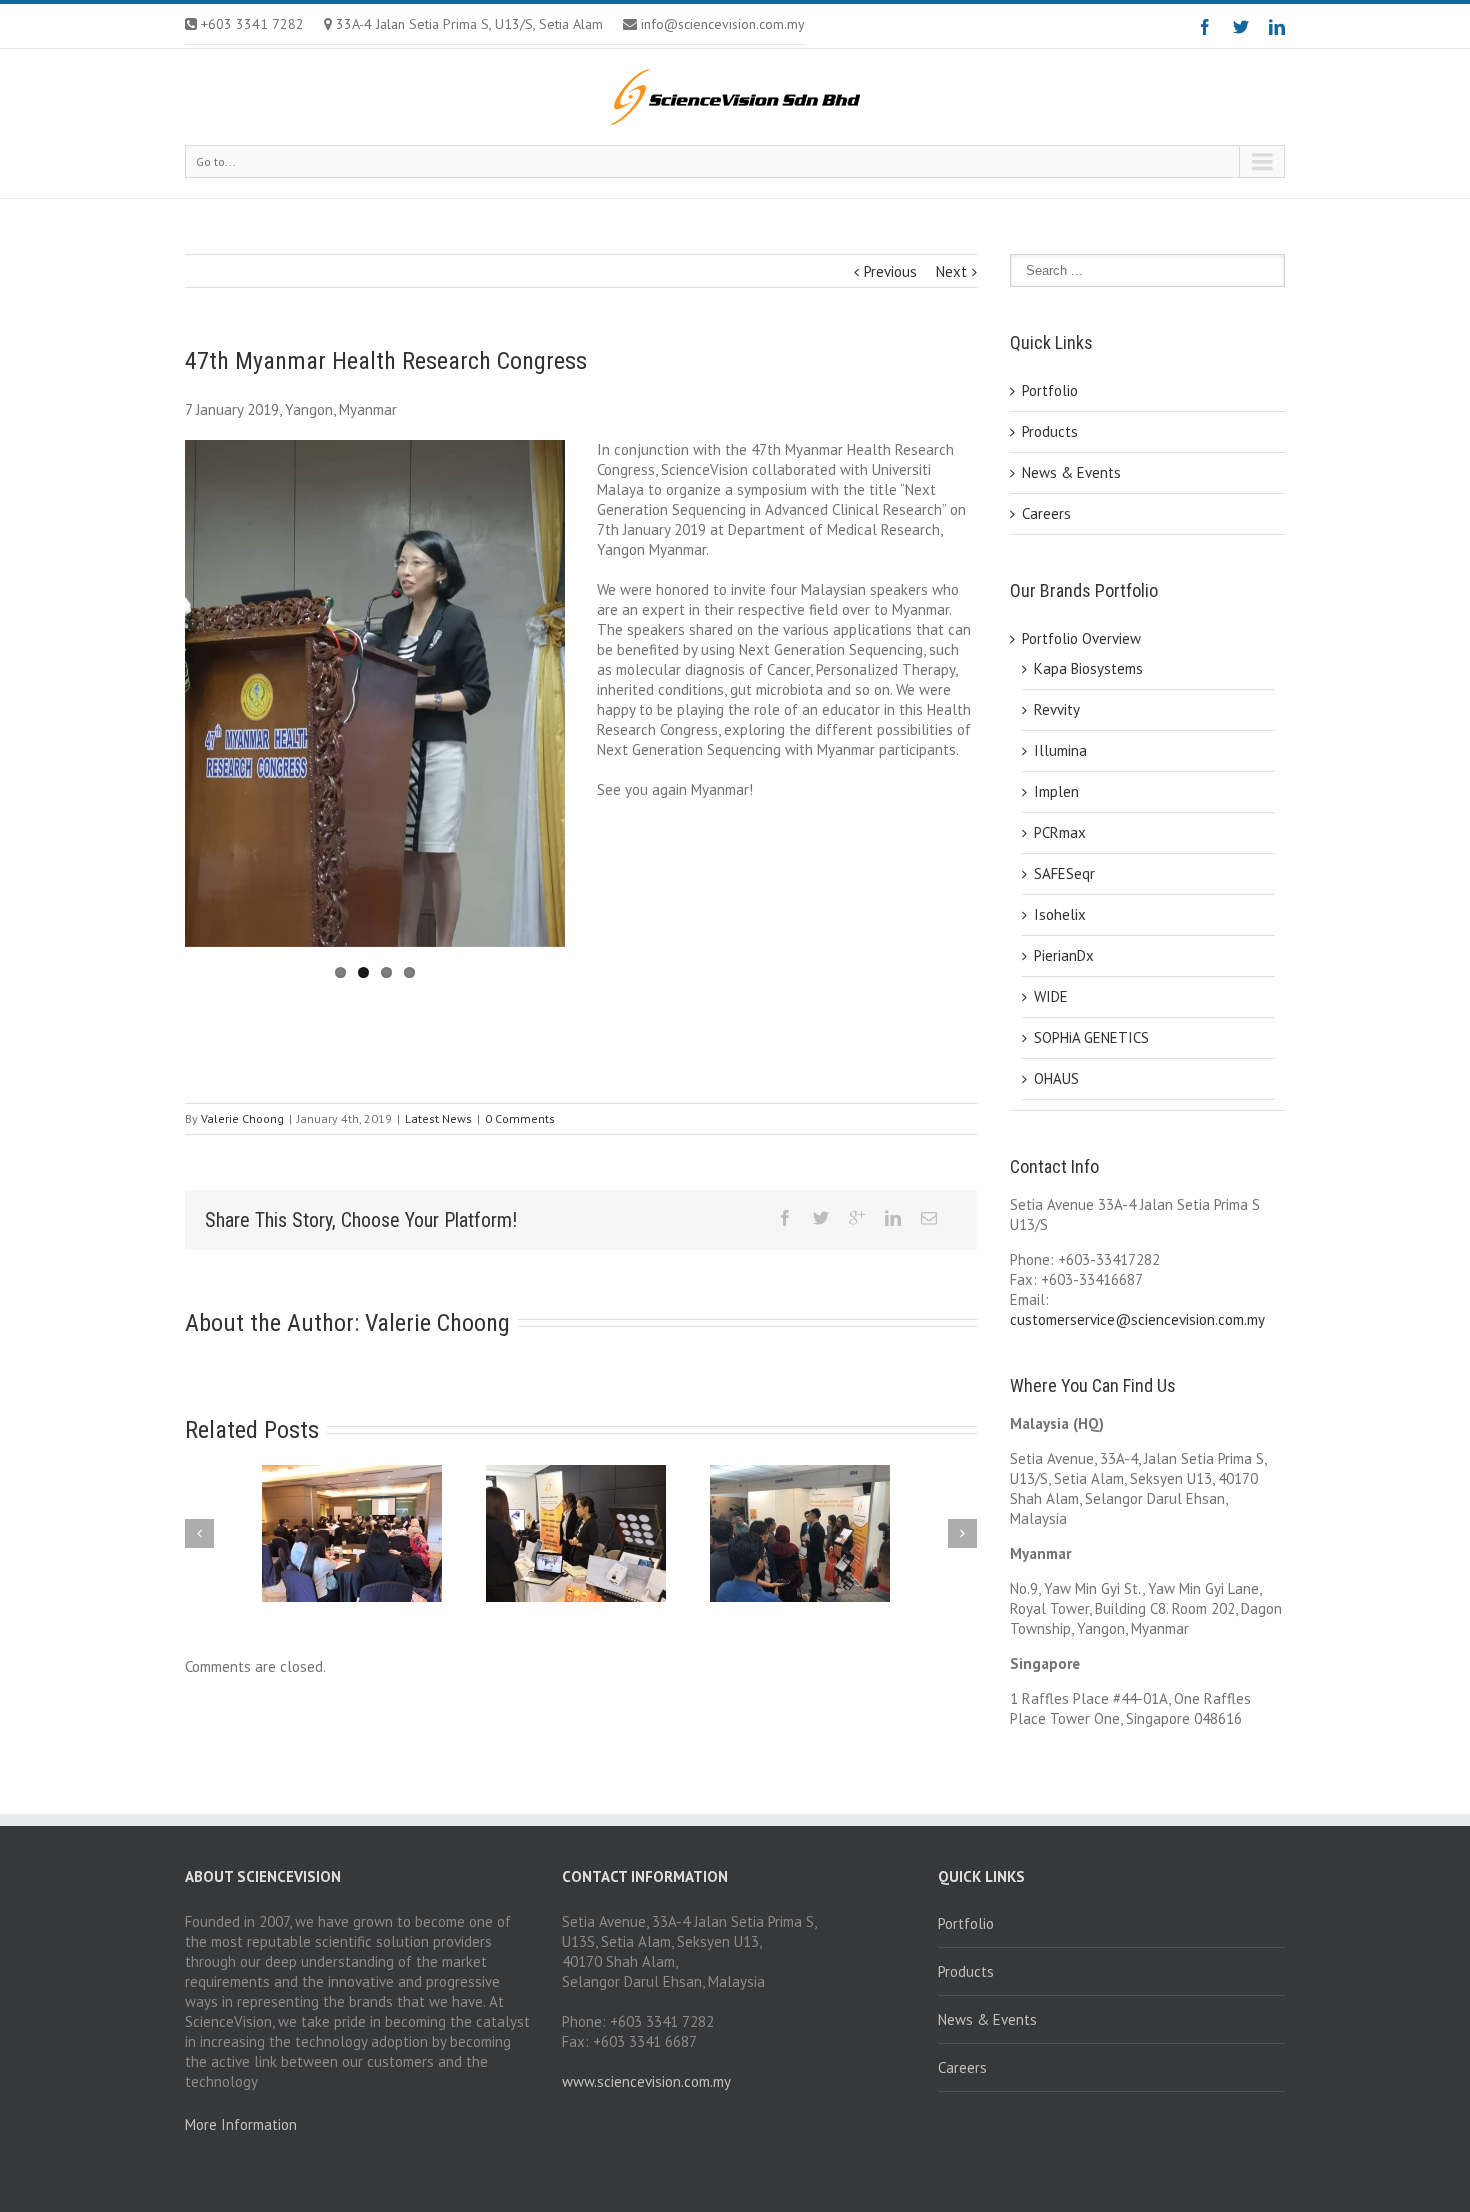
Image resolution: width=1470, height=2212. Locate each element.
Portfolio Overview (1081, 638)
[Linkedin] (1277, 27)
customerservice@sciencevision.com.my (1137, 1319)
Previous (890, 271)
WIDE (1051, 996)
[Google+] (857, 1218)
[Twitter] (1241, 27)
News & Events (1071, 472)
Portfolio (1050, 390)
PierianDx (1064, 955)
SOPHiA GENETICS (1091, 1037)
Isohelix (1060, 914)
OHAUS (1056, 1078)
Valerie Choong (242, 1118)
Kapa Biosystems (1088, 668)
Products (1050, 431)
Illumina (1060, 750)
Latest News (438, 1118)
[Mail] (929, 1218)
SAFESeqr (1064, 873)
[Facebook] (1205, 27)
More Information (241, 2124)
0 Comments (520, 1118)
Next (951, 271)
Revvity (1057, 709)
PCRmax (1060, 832)
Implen (1056, 791)
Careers (1046, 513)
